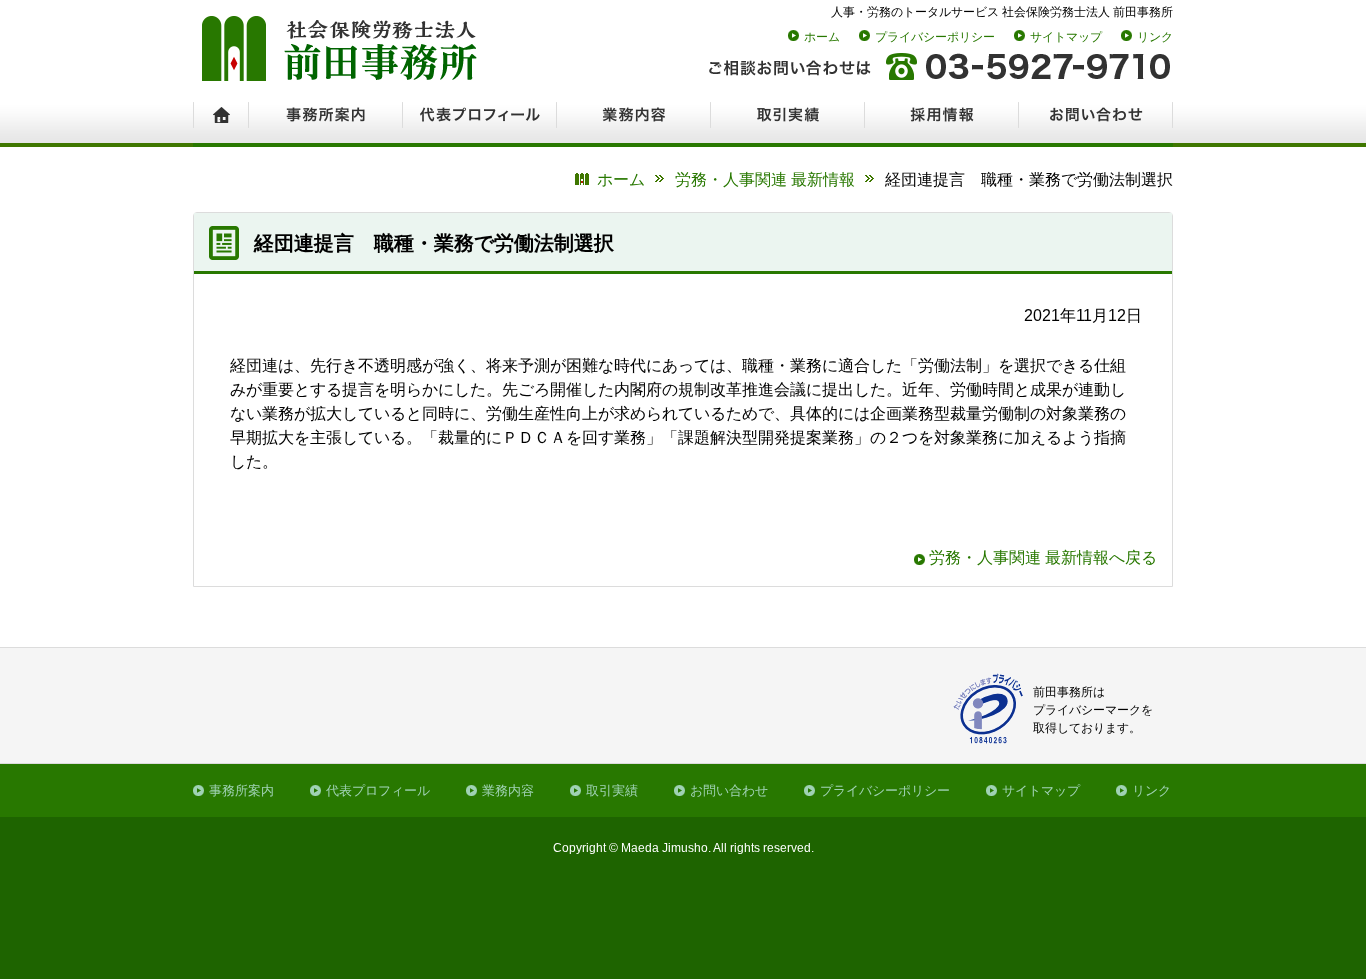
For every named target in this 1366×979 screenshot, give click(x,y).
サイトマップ (1066, 37)
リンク (1155, 37)
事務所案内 (241, 790)
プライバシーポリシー (935, 37)
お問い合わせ (729, 790)
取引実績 (612, 790)
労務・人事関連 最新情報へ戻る (1043, 557)
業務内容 (508, 790)
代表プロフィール (378, 790)
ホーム (822, 37)
